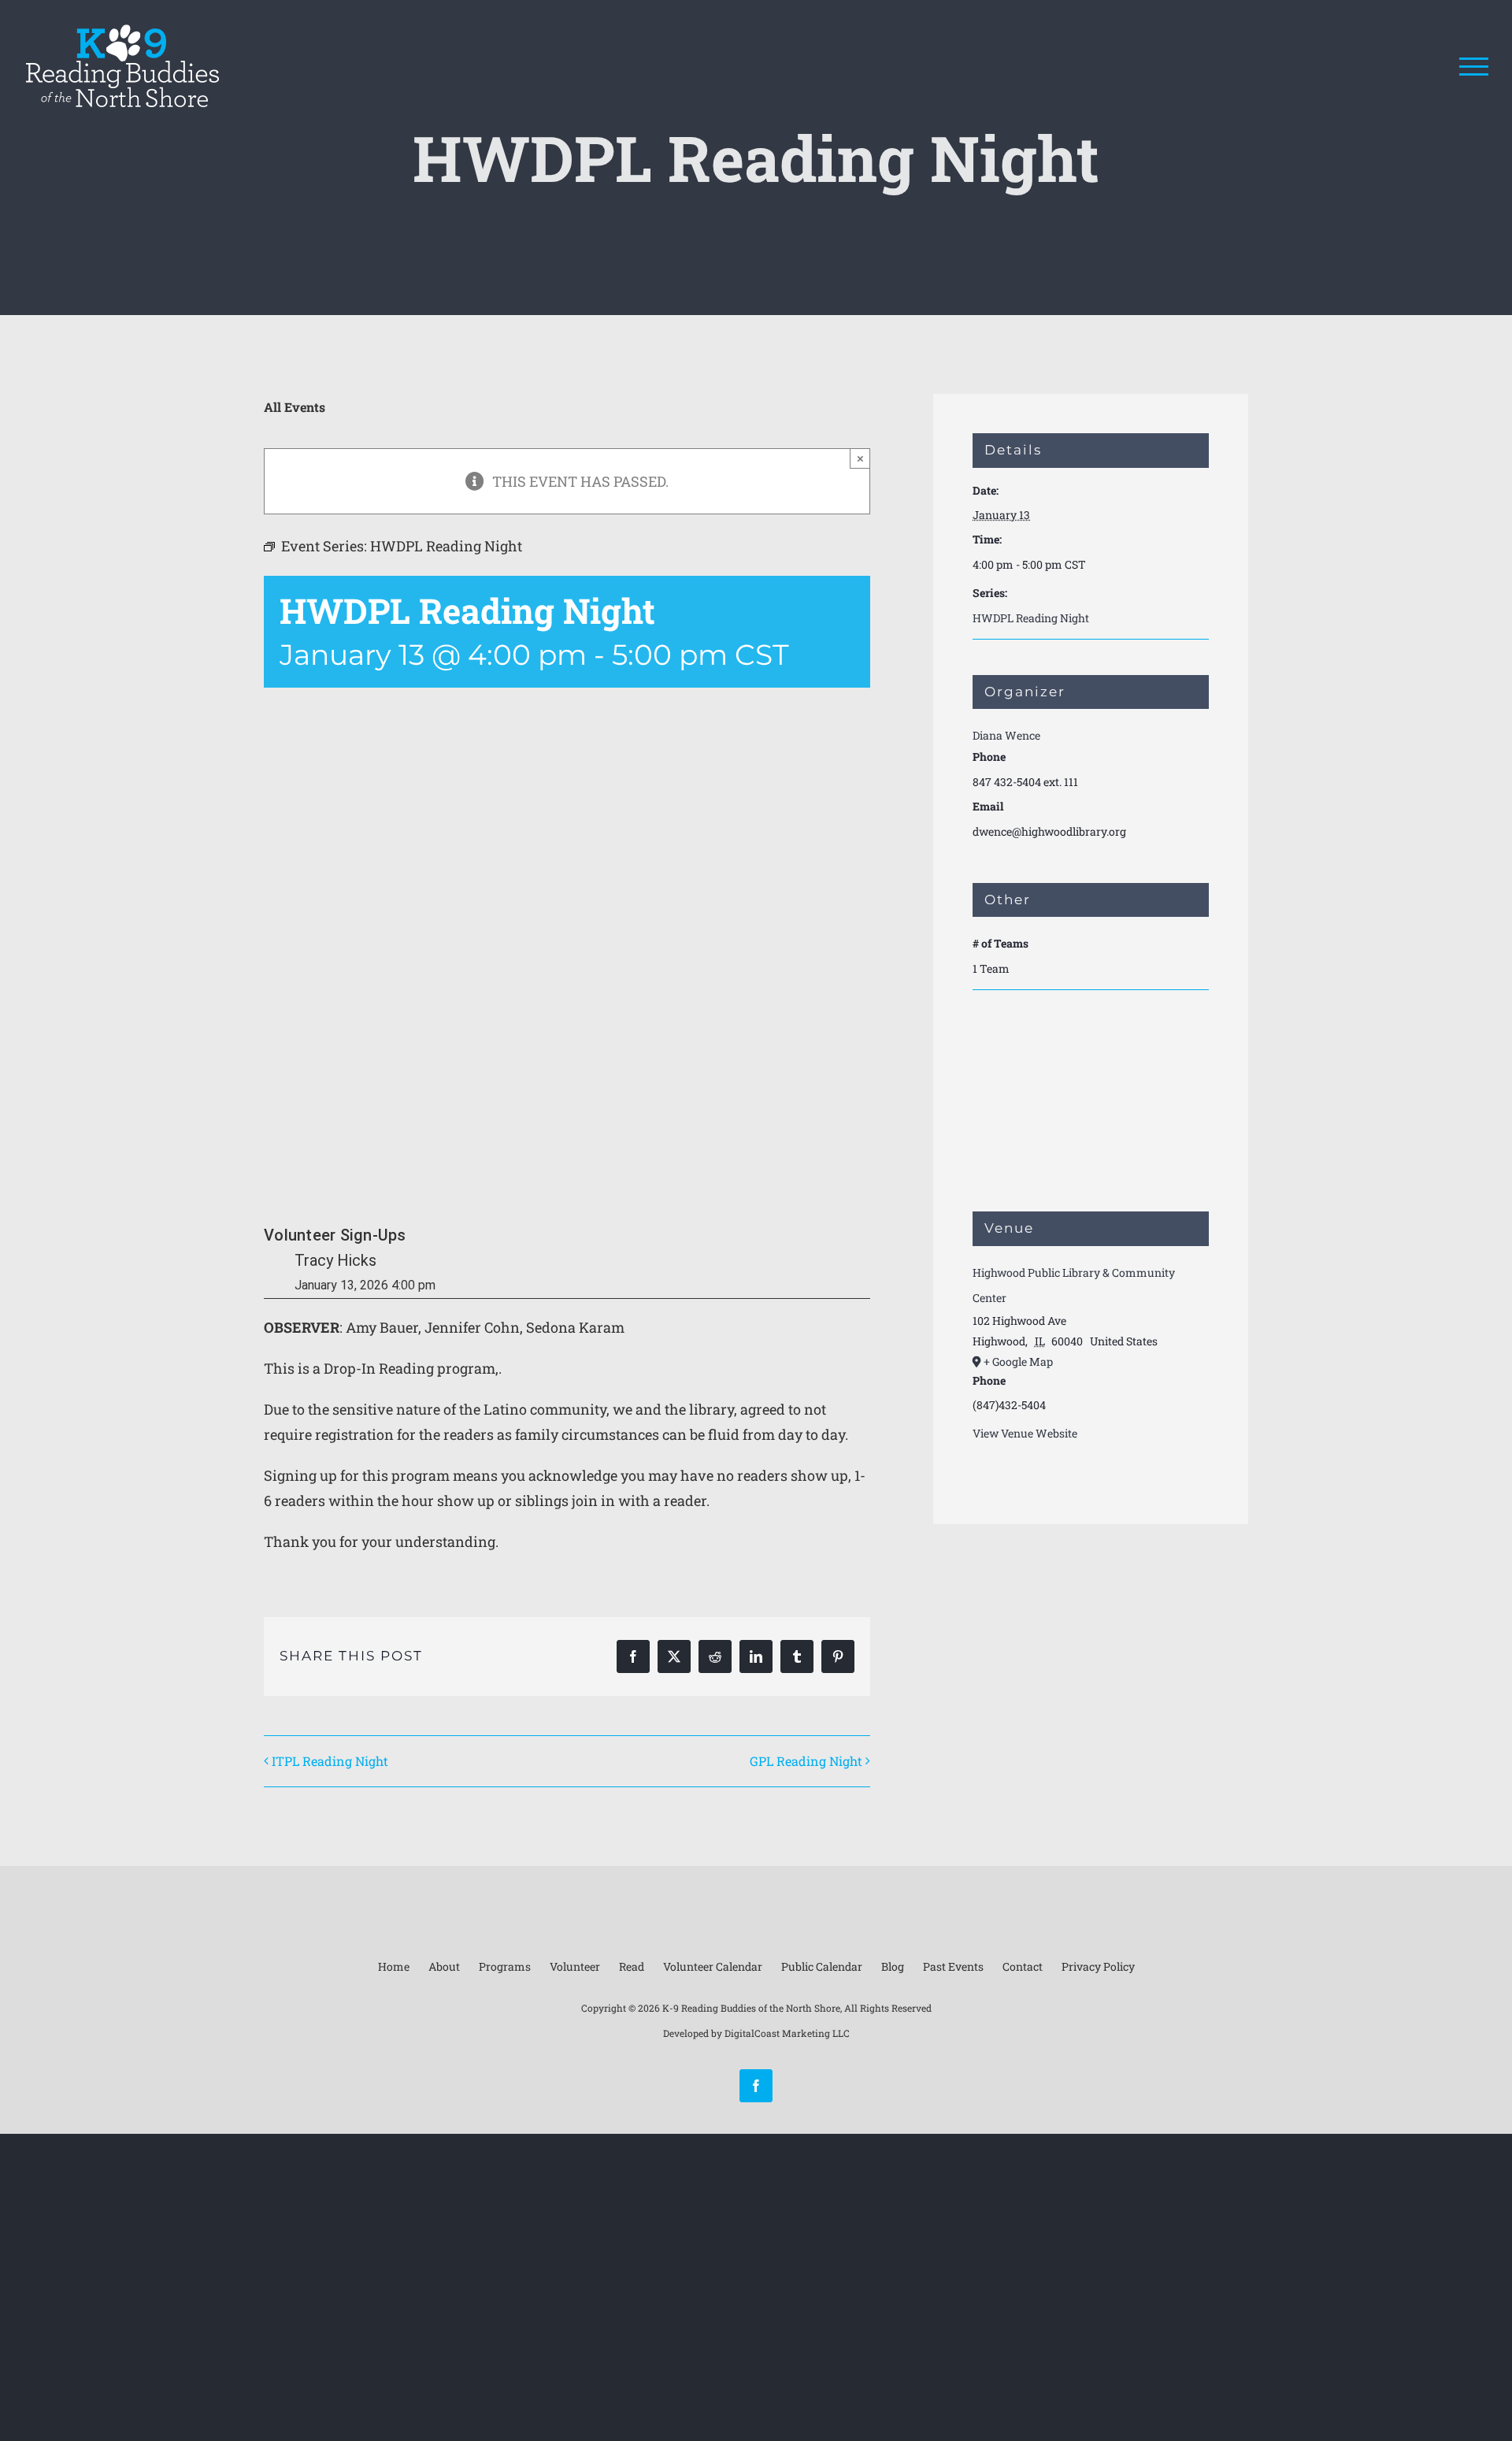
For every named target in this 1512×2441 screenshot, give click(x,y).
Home (394, 1966)
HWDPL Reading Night (1031, 618)
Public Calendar (822, 1966)
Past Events (953, 1966)
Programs (505, 1966)
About (444, 1966)
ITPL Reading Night (330, 1761)
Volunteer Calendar (713, 1966)
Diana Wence (1006, 735)
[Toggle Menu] (1474, 67)
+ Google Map (1018, 1361)
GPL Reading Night (806, 1761)
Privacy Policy (1098, 1966)
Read (632, 1966)
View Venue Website (1025, 1433)
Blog (893, 1966)
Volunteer (575, 1966)
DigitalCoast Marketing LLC (787, 2033)
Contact (1023, 1966)
